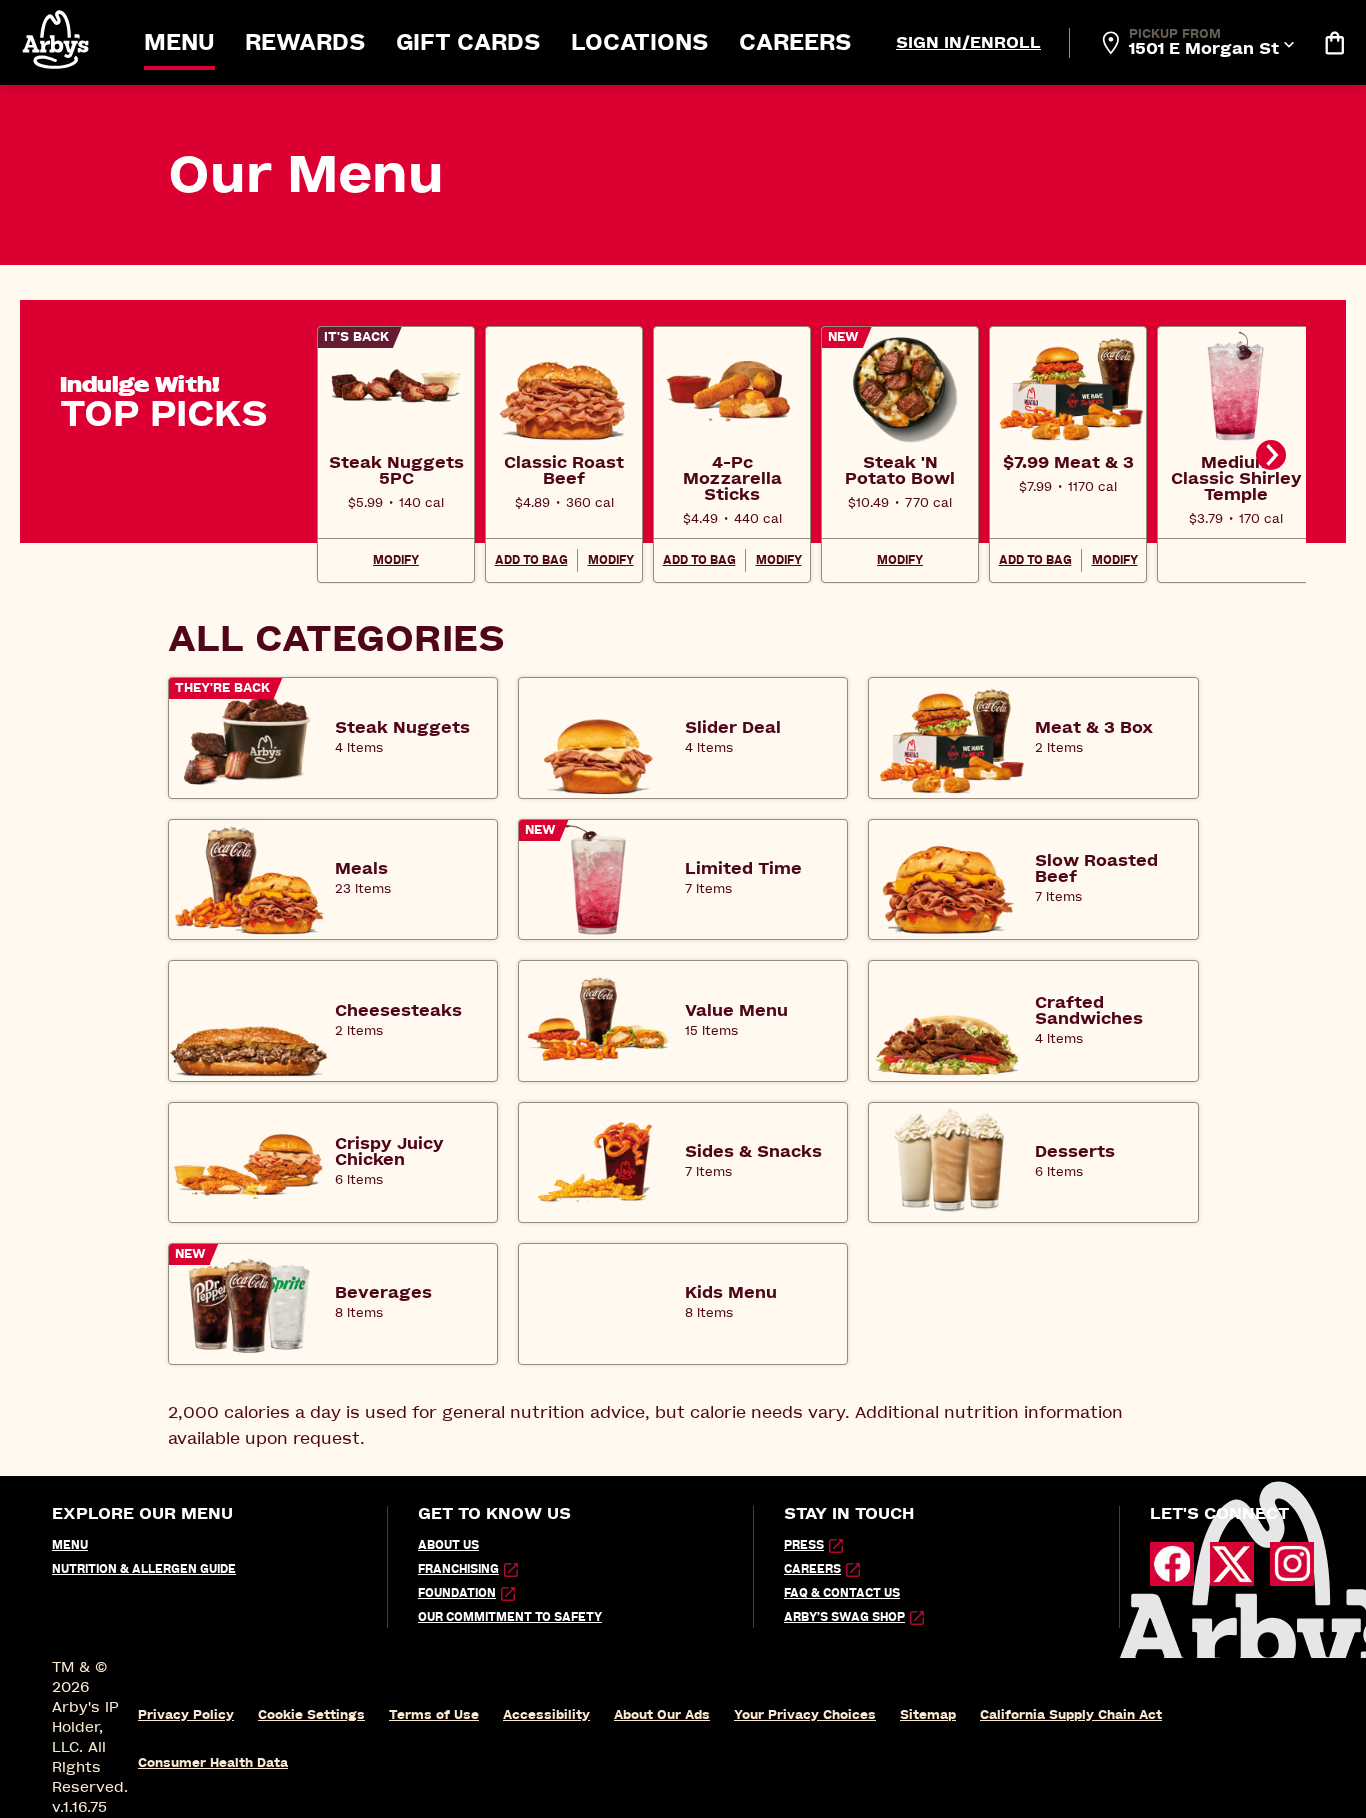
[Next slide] (1271, 455)
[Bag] (1334, 43)
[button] (57, 39)
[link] (396, 470)
